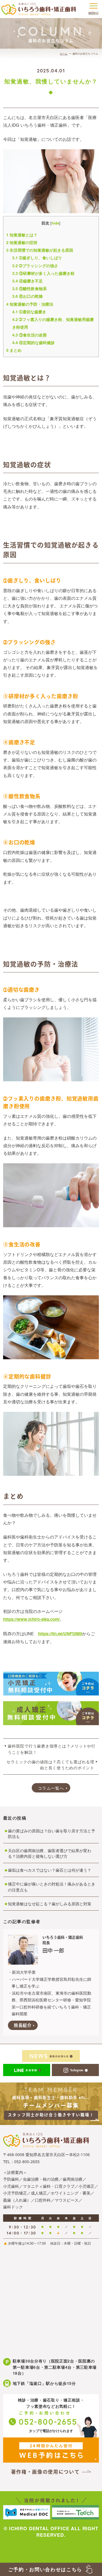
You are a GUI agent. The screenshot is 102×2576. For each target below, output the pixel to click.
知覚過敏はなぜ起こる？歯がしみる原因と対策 (50, 1904)
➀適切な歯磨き (29, 312)
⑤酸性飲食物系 (29, 288)
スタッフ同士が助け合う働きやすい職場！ (51, 2115)
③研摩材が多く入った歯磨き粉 (43, 273)
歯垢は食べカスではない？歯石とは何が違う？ (50, 1870)
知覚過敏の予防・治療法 (30, 304)
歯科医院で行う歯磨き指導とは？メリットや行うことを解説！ (52, 1749)
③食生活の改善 (29, 335)
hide (55, 223)
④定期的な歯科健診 (33, 342)
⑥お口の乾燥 (27, 296)
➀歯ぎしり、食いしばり (37, 258)
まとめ (14, 350)
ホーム (64, 54)
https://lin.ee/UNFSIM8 (60, 1634)
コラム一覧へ (51, 1788)
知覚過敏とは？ (22, 235)
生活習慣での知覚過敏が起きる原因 (40, 250)
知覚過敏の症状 (22, 242)
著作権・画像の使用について (45, 2472)
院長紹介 (23, 2025)
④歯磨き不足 (27, 281)
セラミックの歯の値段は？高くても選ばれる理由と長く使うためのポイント (50, 1765)
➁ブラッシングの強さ (35, 266)
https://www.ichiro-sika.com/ (31, 1619)
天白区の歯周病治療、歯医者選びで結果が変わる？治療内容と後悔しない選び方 (50, 1853)
